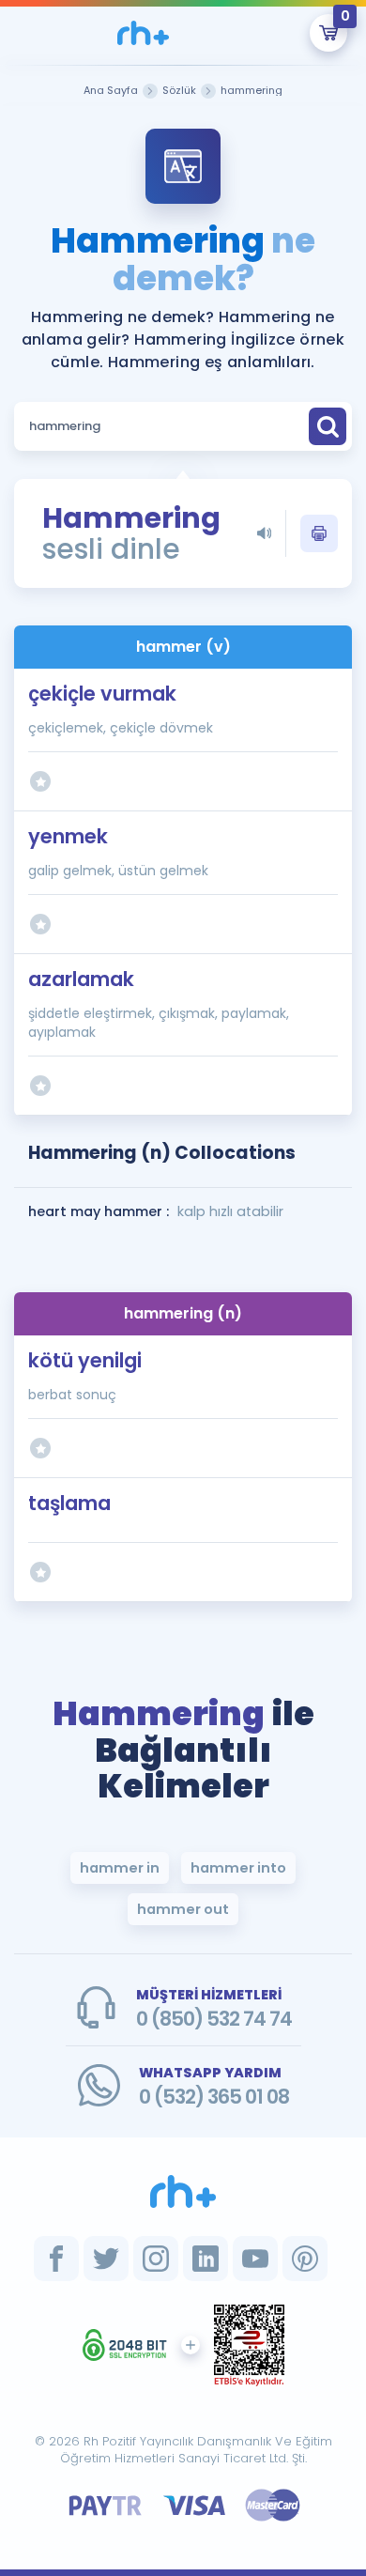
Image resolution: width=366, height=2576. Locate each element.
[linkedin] (206, 2259)
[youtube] (255, 2259)
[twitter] (106, 2259)
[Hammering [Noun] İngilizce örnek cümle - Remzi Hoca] (143, 33)
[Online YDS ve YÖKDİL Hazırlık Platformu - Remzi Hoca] (183, 2191)
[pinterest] (305, 2259)
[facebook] (56, 2259)
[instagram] (156, 2259)
